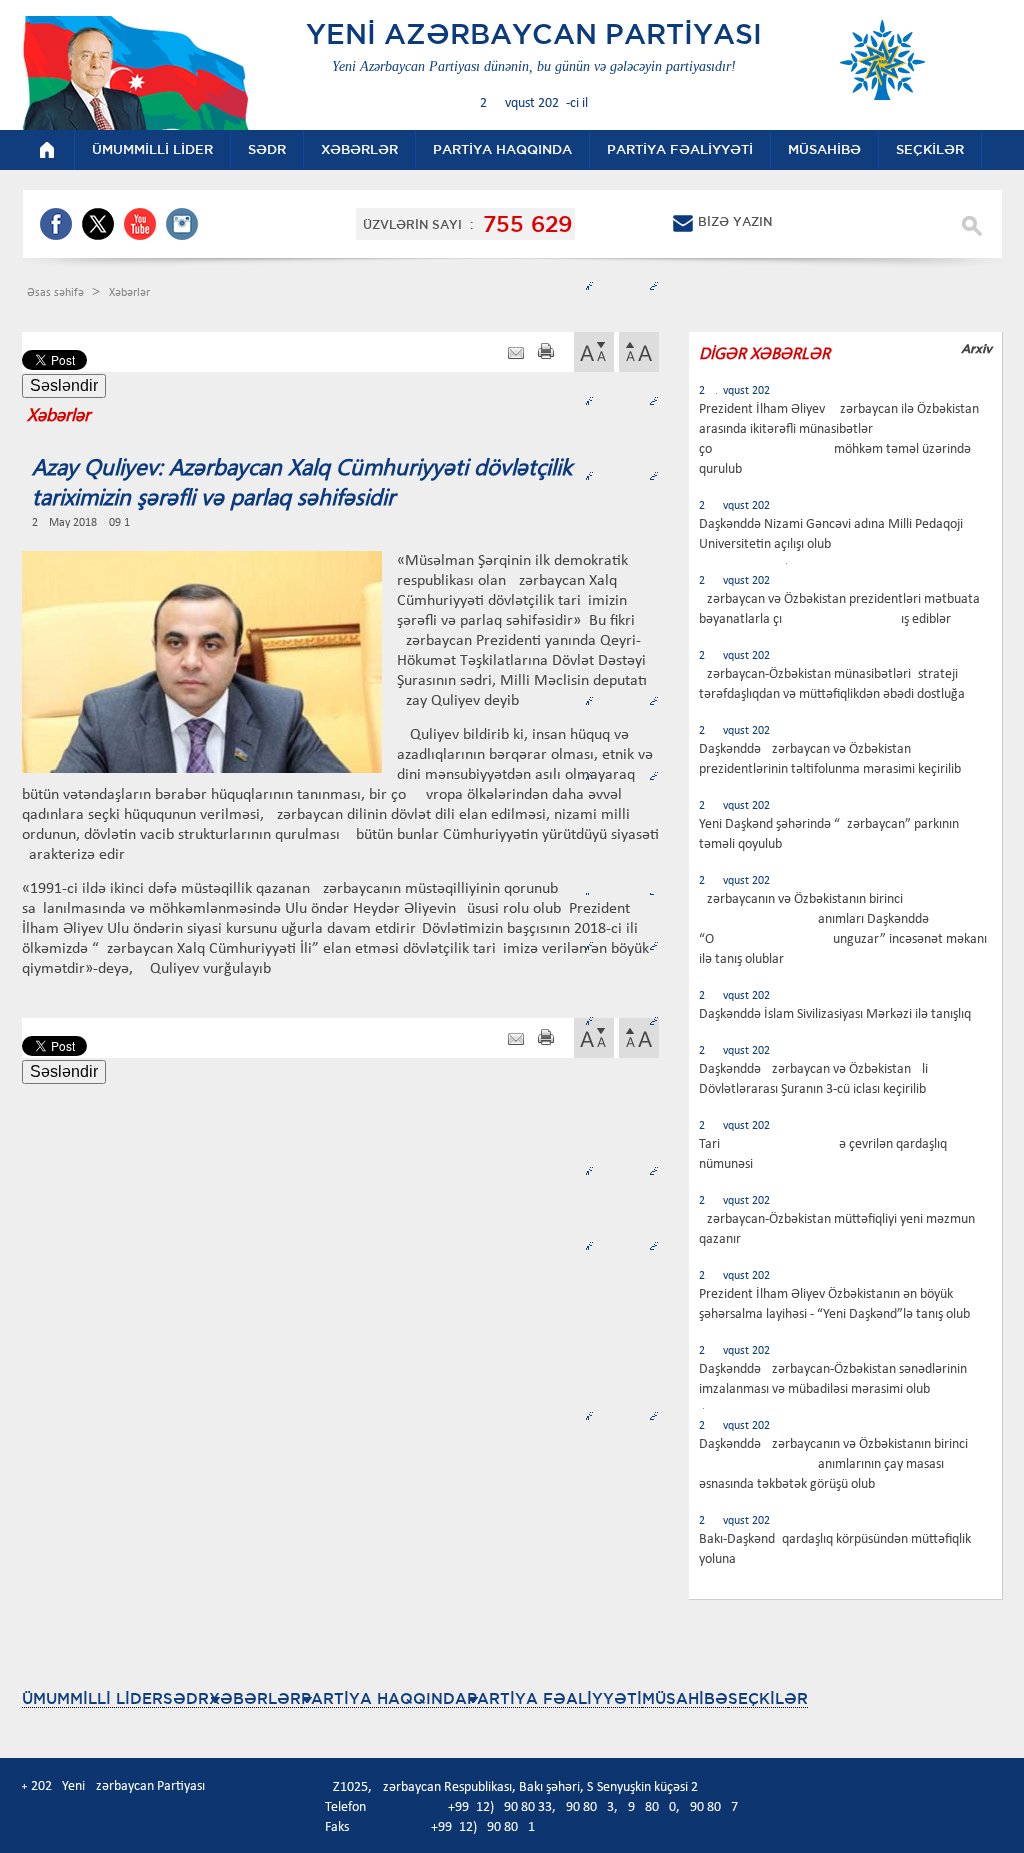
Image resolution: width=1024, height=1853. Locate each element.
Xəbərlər (129, 293)
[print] (546, 353)
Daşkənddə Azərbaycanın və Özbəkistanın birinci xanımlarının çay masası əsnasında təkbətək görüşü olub (833, 1464)
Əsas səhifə (57, 293)
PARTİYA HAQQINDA (384, 1698)
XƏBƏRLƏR (255, 1698)
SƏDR (186, 1698)
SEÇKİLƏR (768, 1698)
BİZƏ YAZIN (735, 221)
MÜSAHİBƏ (685, 1698)
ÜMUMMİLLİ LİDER (92, 1698)
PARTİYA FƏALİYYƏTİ (554, 1698)
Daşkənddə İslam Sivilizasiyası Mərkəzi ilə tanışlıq (835, 1014)
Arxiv (976, 348)
